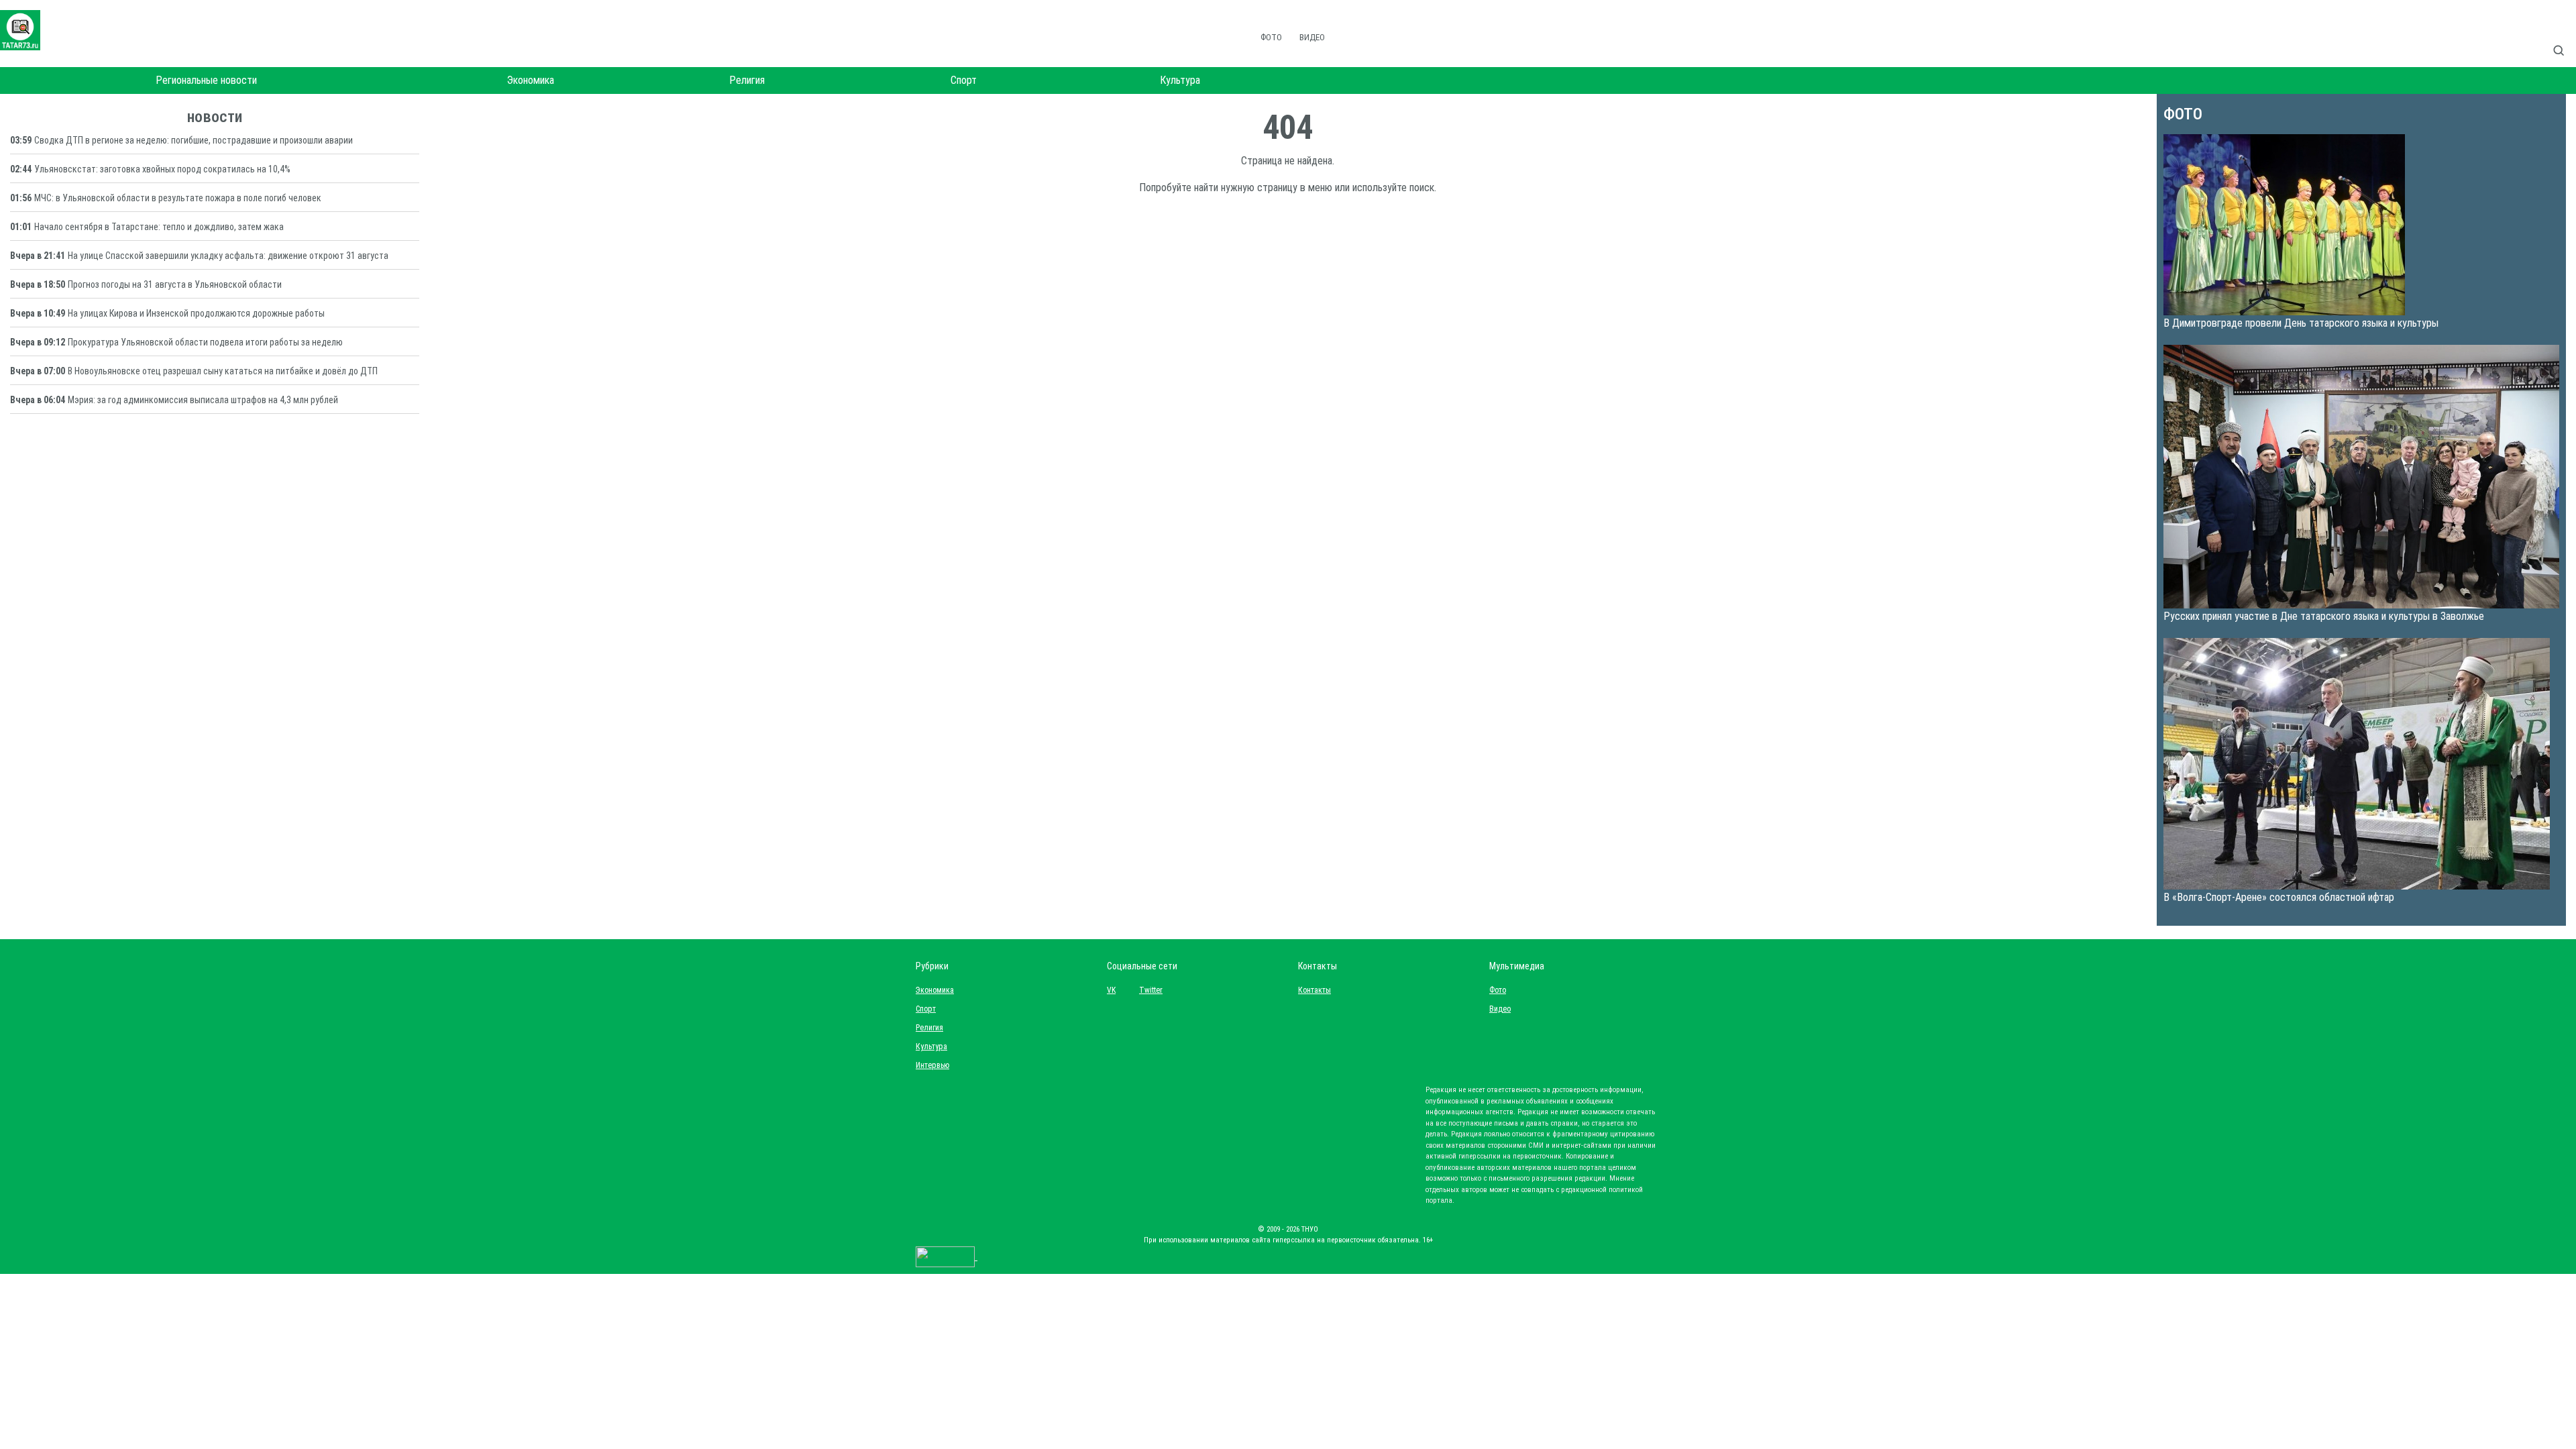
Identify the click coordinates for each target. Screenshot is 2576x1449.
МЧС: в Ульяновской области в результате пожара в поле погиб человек (178, 198)
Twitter (1151, 990)
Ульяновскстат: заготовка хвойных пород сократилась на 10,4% (162, 169)
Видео (1312, 37)
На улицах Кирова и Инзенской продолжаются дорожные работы (196, 313)
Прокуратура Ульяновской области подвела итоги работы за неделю (205, 342)
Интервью (932, 1065)
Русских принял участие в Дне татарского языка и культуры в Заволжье (2324, 616)
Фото (1271, 37)
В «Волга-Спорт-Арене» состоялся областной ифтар (2279, 897)
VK (1111, 990)
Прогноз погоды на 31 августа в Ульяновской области (175, 284)
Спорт (964, 80)
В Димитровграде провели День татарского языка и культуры (2301, 323)
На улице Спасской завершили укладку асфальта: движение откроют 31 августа (228, 256)
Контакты (1311, 990)
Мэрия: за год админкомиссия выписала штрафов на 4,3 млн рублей (203, 400)
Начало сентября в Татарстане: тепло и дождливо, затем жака (159, 227)
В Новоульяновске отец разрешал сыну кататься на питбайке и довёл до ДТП (223, 371)
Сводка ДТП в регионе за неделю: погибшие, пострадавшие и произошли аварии (194, 140)
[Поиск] (2564, 36)
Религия (747, 80)
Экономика (531, 80)
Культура (1180, 80)
